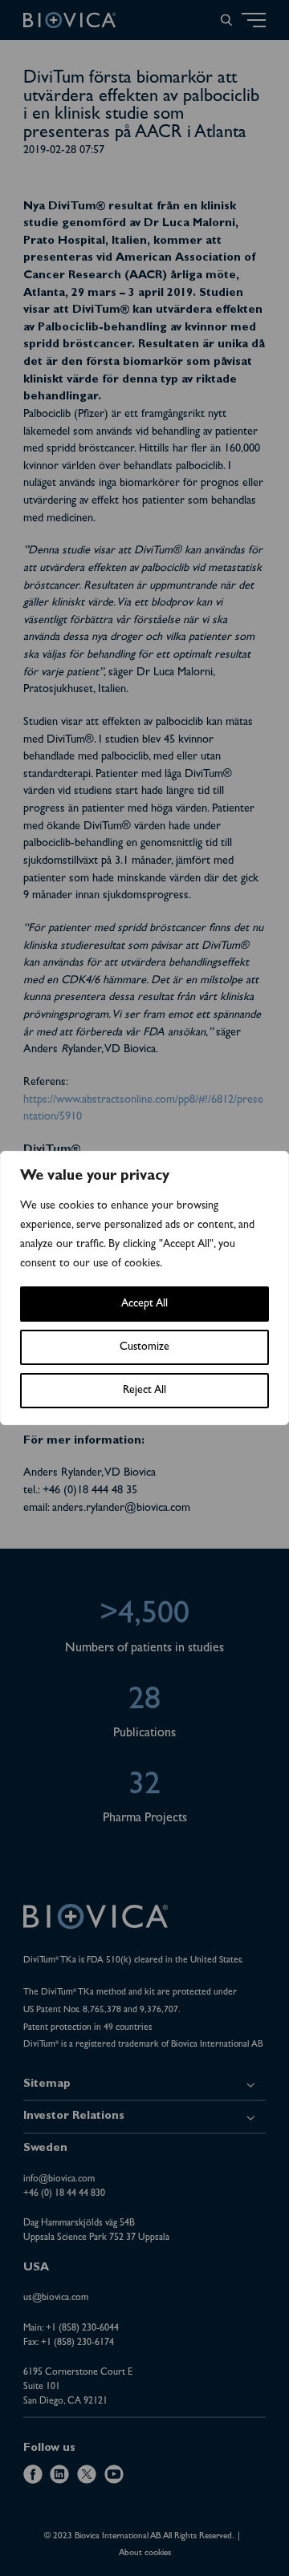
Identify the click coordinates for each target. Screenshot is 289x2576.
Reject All (144, 1391)
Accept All (144, 1304)
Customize (144, 1347)
